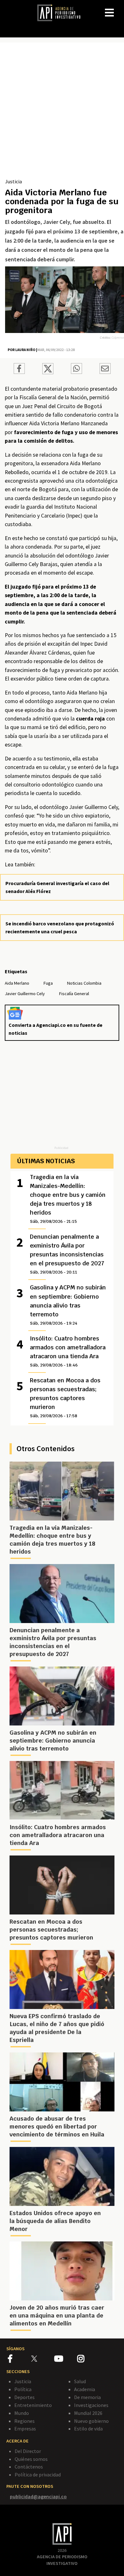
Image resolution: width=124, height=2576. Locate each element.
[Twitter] (42, 2358)
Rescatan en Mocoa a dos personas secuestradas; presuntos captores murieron (65, 1398)
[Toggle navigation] (119, 8)
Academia (85, 2389)
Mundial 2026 (88, 2413)
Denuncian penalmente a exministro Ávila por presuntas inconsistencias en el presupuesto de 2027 (67, 1254)
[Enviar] (76, 369)
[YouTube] (66, 2360)
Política (23, 2389)
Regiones (24, 2421)
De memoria (87, 2397)
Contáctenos (29, 2467)
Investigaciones (91, 2405)
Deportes (24, 2397)
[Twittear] (48, 372)
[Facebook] (20, 2360)
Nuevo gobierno (91, 2421)
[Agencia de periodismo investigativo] (62, 12)
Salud (80, 2381)
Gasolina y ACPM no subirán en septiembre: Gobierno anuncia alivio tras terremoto (68, 1305)
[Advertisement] (62, 113)
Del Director (28, 2451)
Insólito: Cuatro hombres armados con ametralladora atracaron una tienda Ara (68, 1351)
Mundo (22, 2413)
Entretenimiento (33, 2405)
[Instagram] (88, 2360)
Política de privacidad (38, 2475)
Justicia (14, 181)
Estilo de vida (88, 2429)
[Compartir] (19, 369)
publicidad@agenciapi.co (38, 2496)
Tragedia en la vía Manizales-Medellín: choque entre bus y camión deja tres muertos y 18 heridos (68, 1199)
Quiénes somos (31, 2459)
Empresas (25, 2429)
